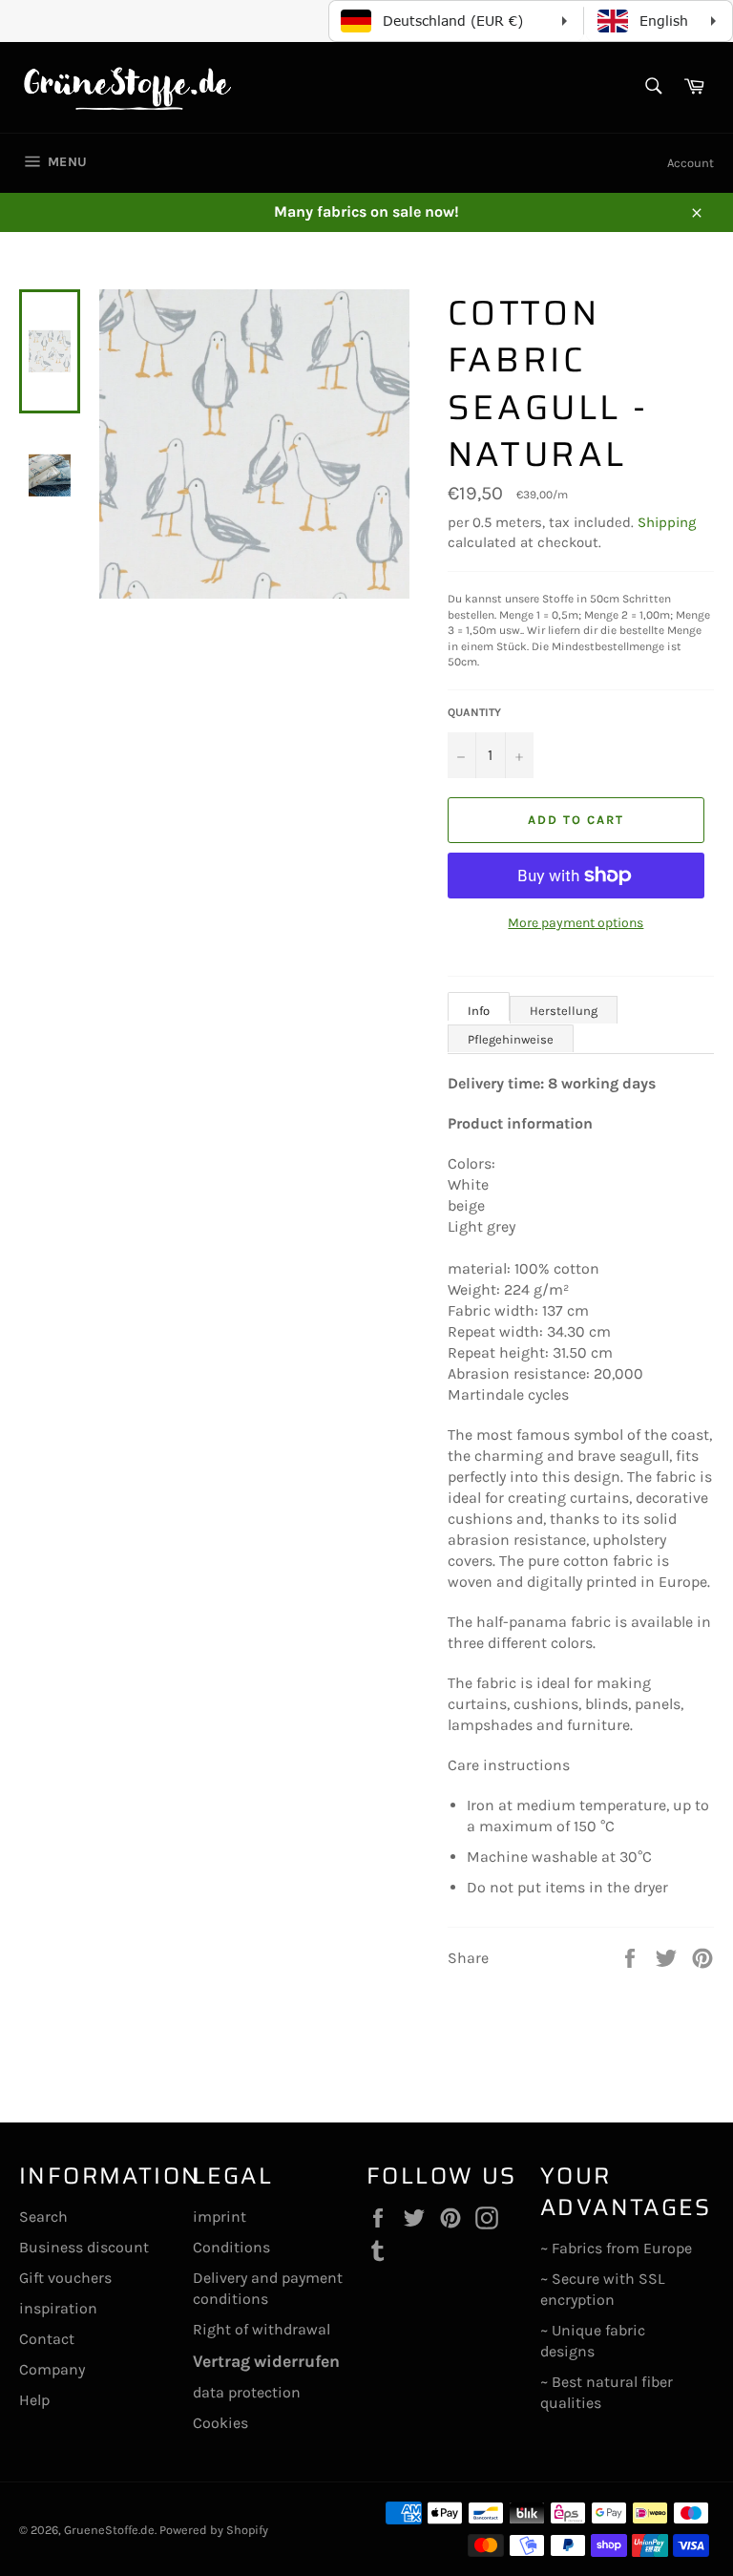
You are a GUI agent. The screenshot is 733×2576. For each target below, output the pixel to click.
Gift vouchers (65, 2278)
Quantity (474, 712)
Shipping (667, 522)
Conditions (231, 2247)
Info (479, 1011)
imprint (220, 2217)
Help (34, 2400)
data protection (247, 2392)
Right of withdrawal (262, 2329)
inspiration (58, 2308)
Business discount (84, 2247)
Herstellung (564, 1011)
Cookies (220, 2423)
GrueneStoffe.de (109, 2530)
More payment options (576, 923)
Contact (47, 2339)
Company (52, 2369)
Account (691, 163)
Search (43, 2217)
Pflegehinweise (511, 1039)
